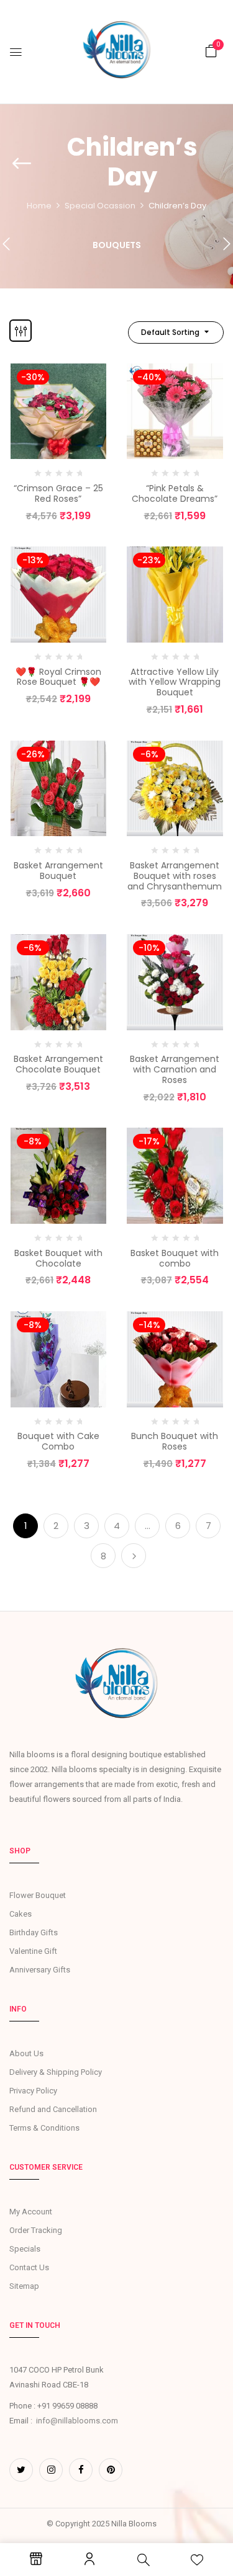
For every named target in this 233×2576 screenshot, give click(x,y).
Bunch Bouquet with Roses (175, 1441)
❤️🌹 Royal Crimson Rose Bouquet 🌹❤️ (58, 677)
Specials (25, 2249)
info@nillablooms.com (77, 2421)
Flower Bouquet (38, 1895)
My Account (31, 2212)
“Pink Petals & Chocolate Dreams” (175, 493)
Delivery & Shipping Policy (56, 2072)
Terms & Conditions (44, 2128)
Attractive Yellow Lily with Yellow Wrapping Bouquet (175, 682)
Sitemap (24, 2286)
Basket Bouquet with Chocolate (58, 1258)
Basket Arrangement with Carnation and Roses (175, 1069)
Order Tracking (36, 2230)
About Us (26, 2053)
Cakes (21, 1914)
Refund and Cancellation (53, 2109)
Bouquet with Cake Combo (58, 1441)
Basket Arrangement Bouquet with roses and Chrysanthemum (175, 876)
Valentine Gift (33, 1951)
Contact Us (29, 2267)
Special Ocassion (100, 206)
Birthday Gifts (34, 1932)
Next (134, 1556)
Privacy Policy (33, 2091)
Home (39, 206)
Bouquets (117, 246)
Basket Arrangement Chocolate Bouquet (58, 1064)
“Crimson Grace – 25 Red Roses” (58, 493)
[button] (211, 51)
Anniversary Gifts (40, 1970)
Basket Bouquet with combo (175, 1258)
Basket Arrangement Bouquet (58, 871)
